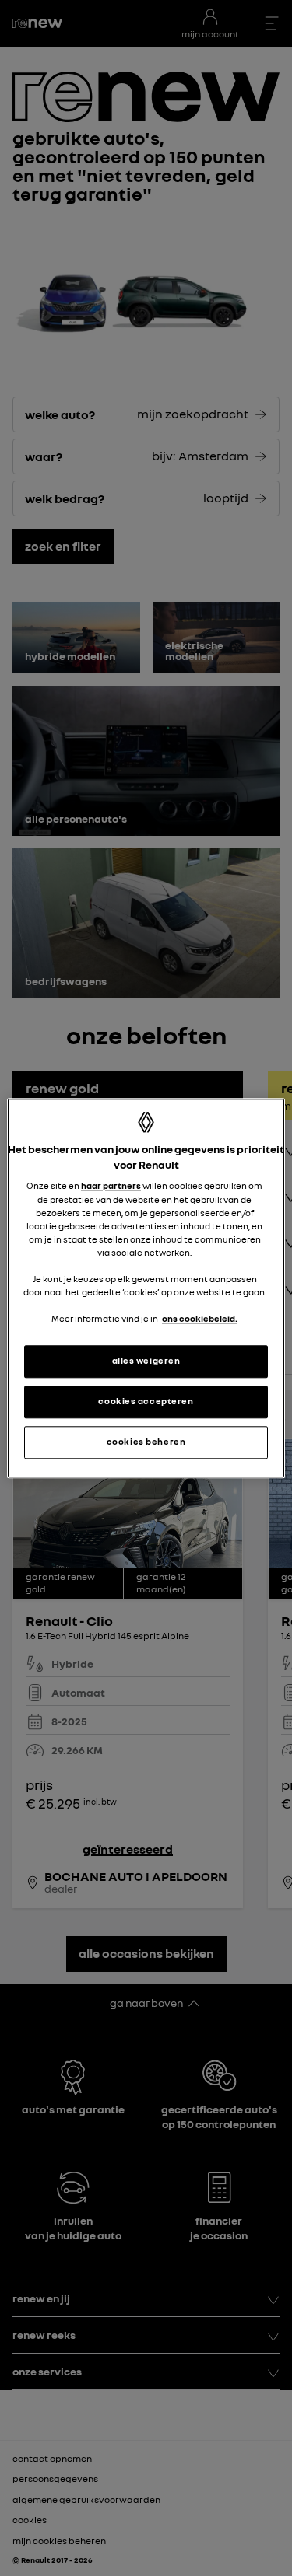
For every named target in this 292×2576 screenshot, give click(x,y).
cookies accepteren (146, 1401)
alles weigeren (146, 1361)
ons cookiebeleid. (200, 1319)
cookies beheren (146, 1442)
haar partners (111, 1187)
